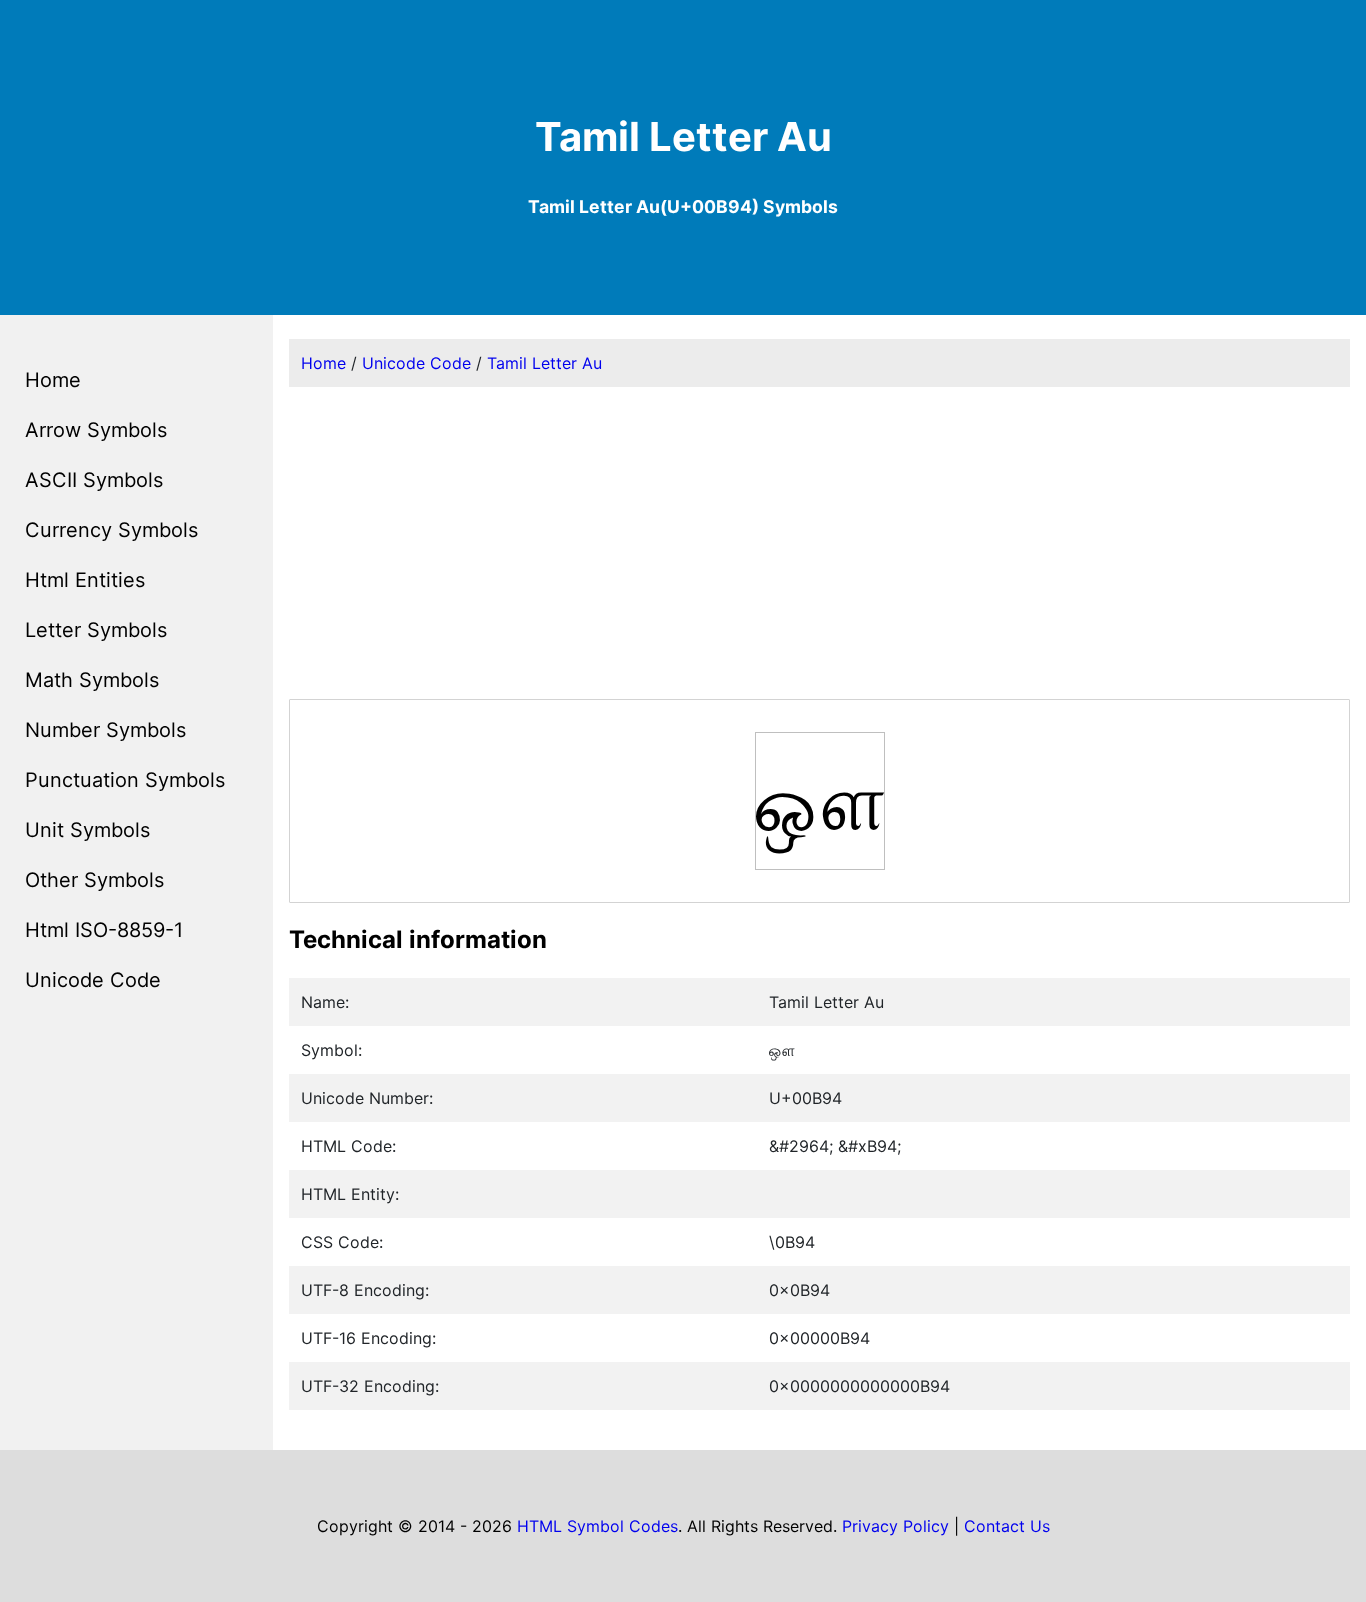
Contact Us (1007, 1526)
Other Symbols (94, 880)
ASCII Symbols (94, 480)
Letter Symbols (96, 630)
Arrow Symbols (96, 430)
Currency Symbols (111, 530)
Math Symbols (92, 680)
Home (53, 380)
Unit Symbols (87, 830)
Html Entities (85, 580)
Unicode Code (93, 980)
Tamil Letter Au (544, 363)
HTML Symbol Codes (597, 1526)
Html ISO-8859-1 (104, 930)
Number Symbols (105, 730)
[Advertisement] (820, 543)
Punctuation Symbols (125, 780)
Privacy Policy (895, 1526)
